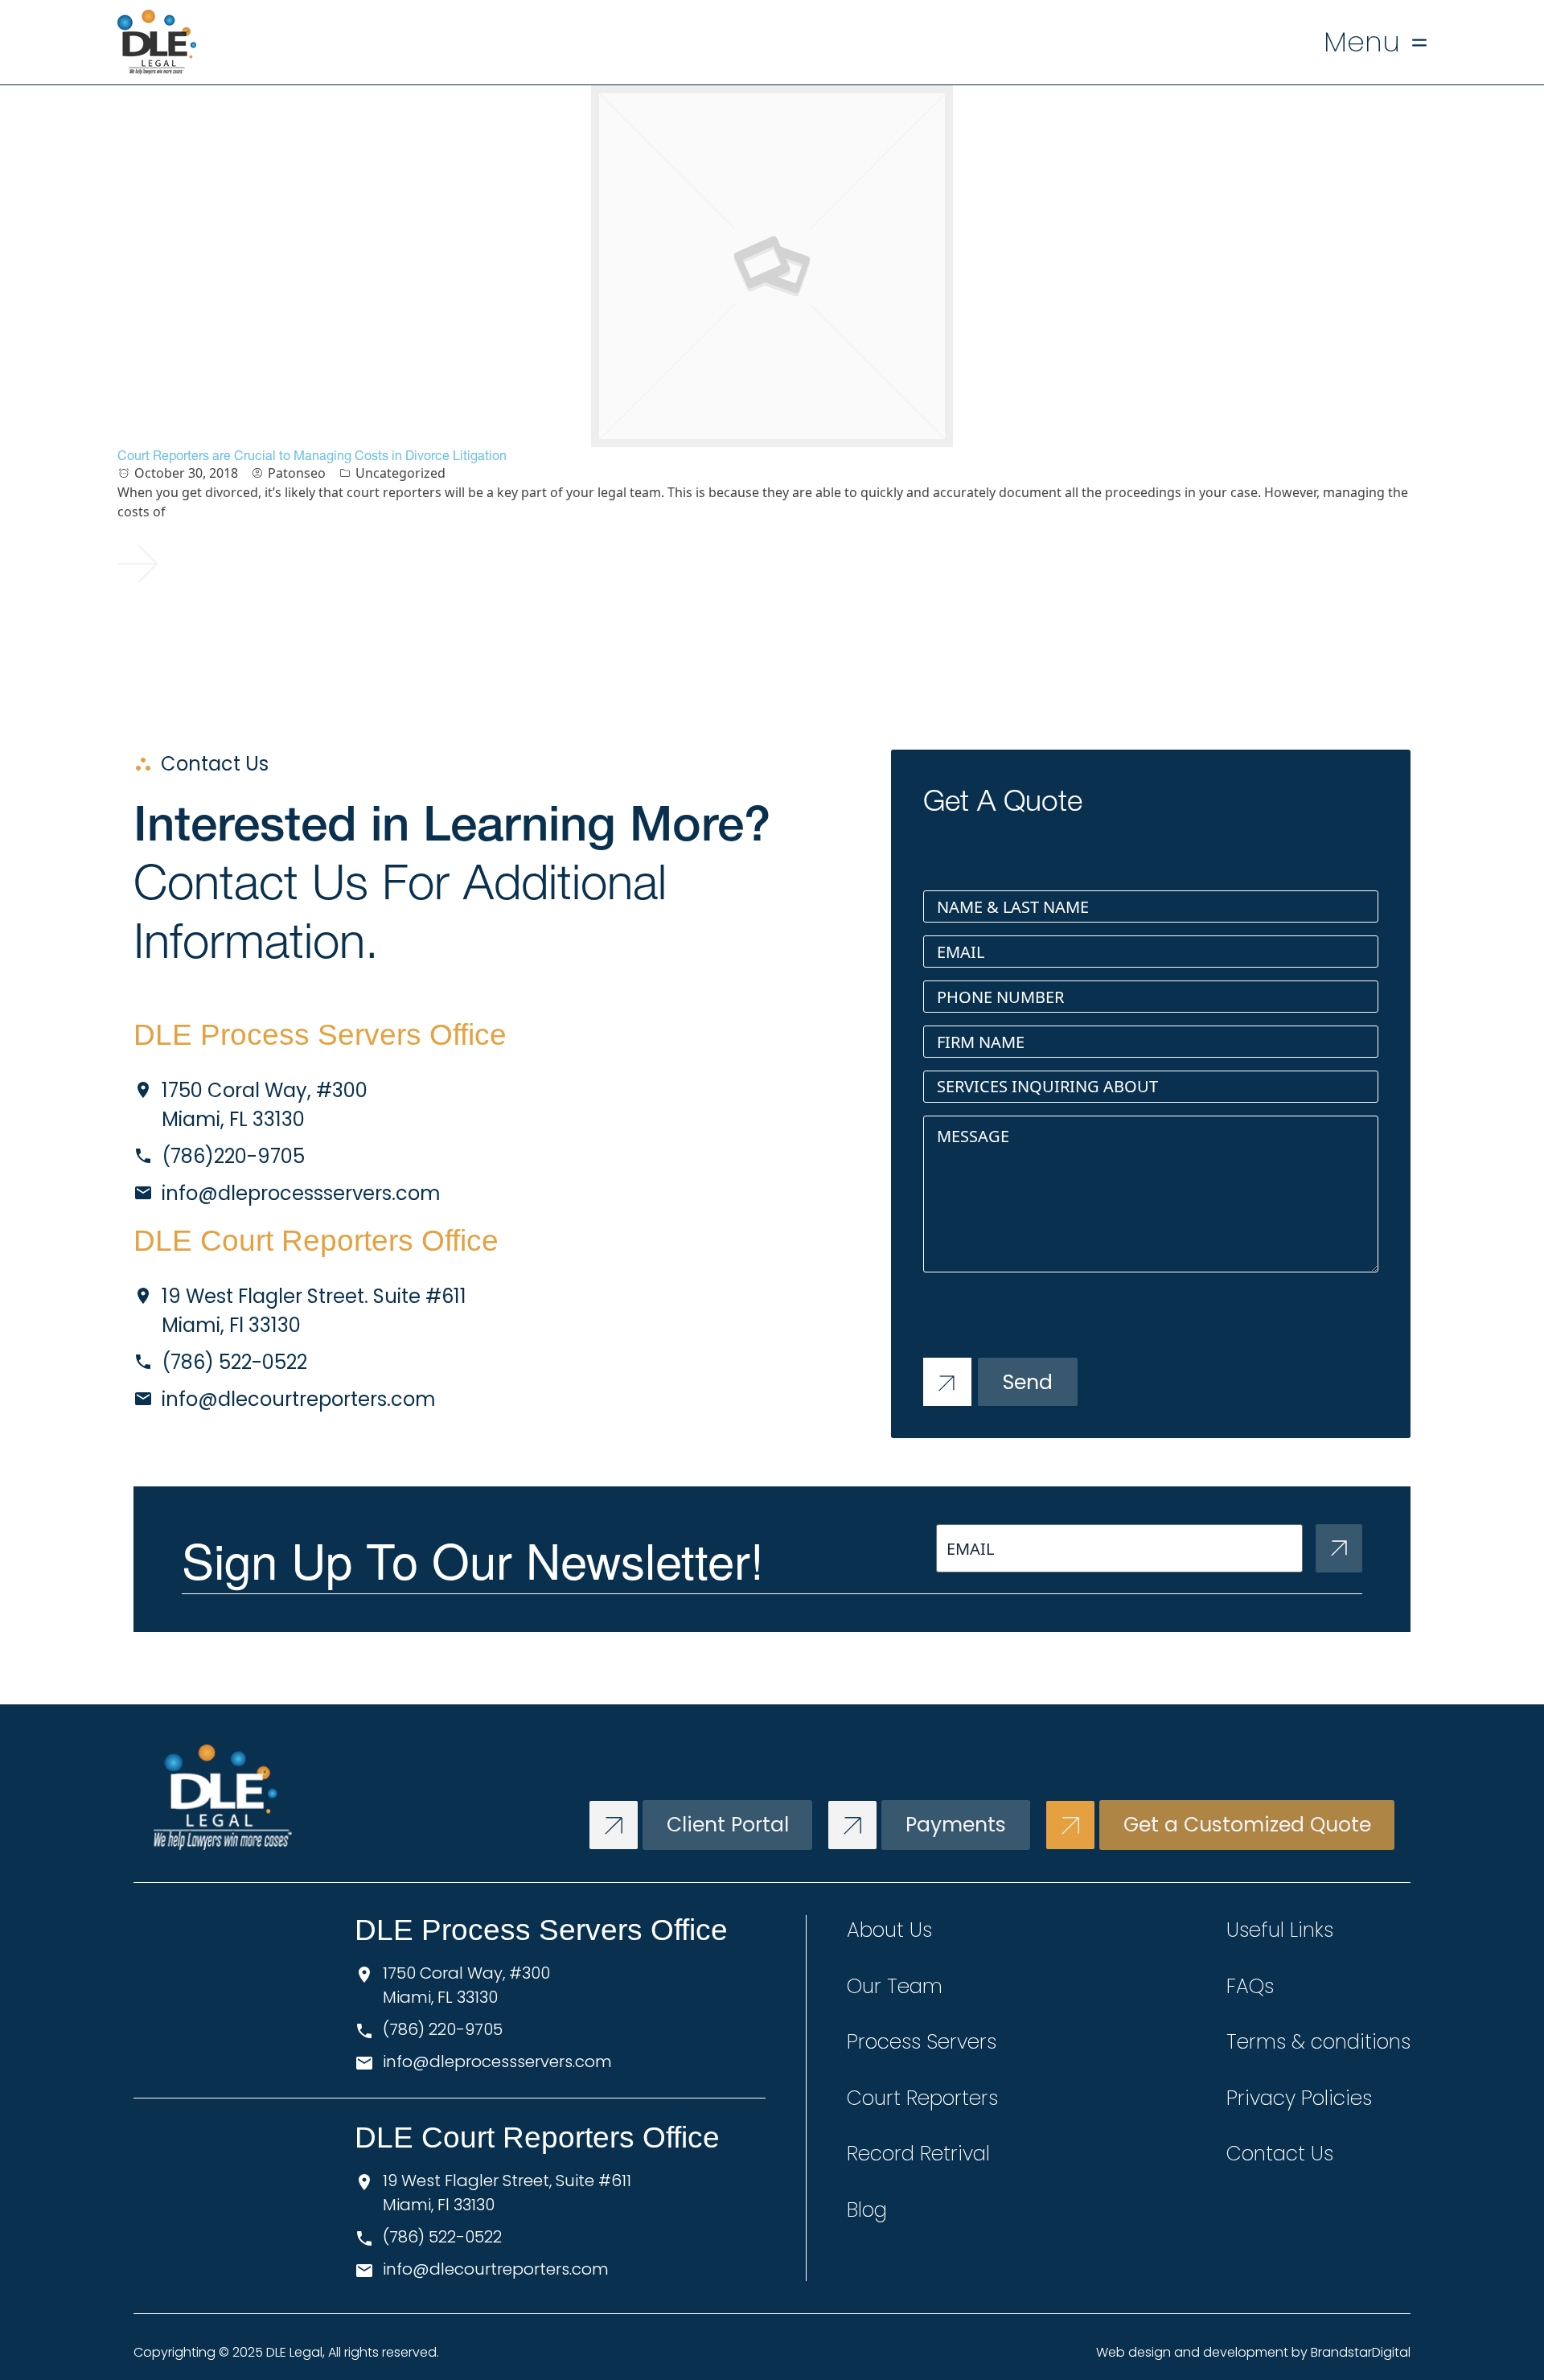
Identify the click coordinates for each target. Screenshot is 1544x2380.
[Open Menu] (1419, 42)
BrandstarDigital (1361, 2352)
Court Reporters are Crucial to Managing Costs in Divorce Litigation (312, 455)
